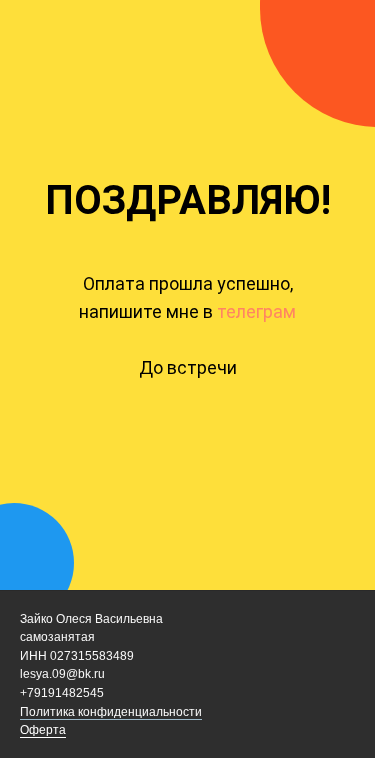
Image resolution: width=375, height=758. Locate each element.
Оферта (43, 730)
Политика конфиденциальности (111, 712)
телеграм (254, 311)
